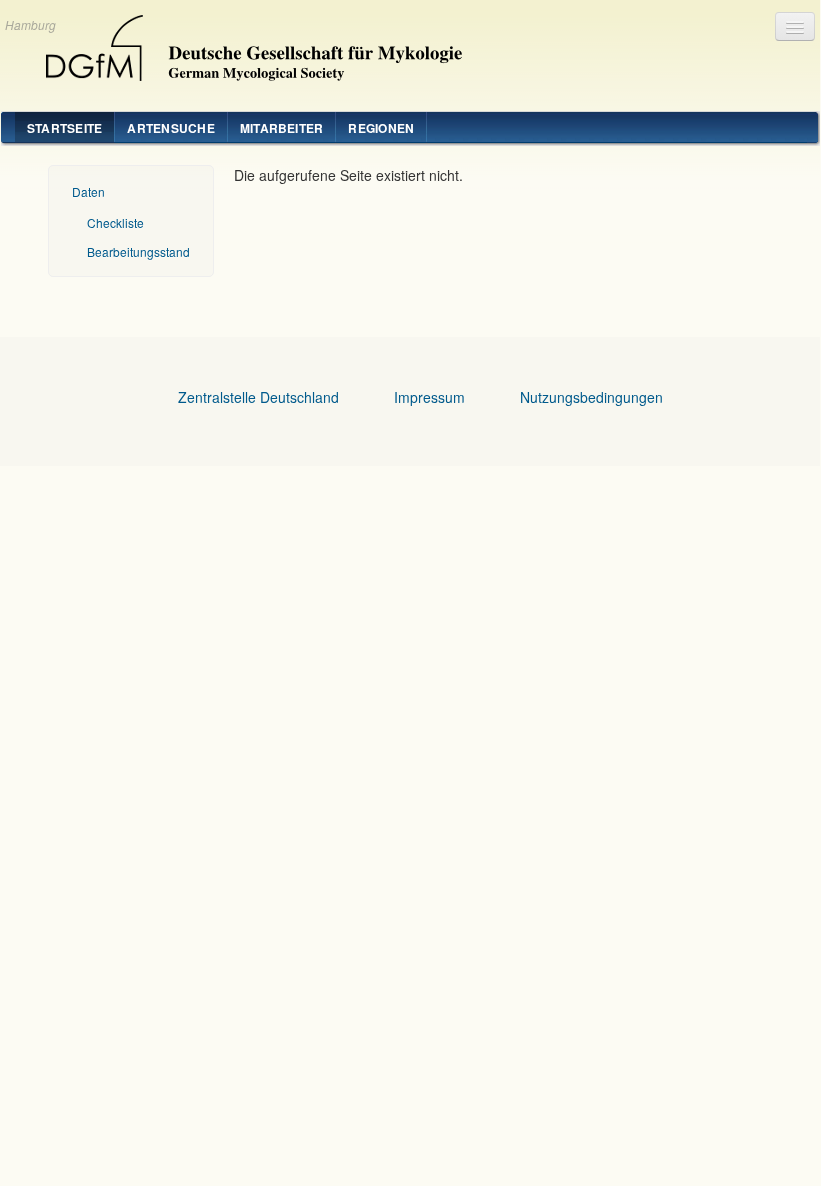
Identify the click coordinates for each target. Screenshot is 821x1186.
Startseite (64, 128)
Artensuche (170, 128)
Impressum (429, 397)
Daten (88, 191)
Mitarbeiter (282, 128)
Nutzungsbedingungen (591, 397)
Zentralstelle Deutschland (258, 397)
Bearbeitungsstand (138, 251)
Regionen (381, 128)
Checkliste (115, 222)
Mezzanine (246, 43)
